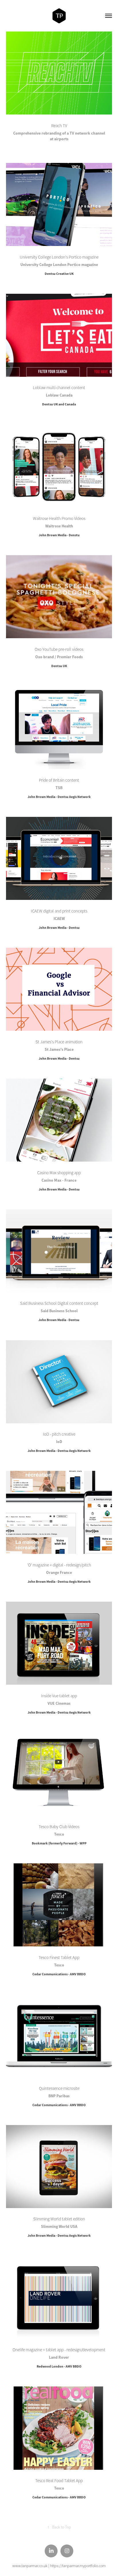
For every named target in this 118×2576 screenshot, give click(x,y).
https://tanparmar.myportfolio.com (78, 2566)
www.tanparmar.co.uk (30, 2566)
